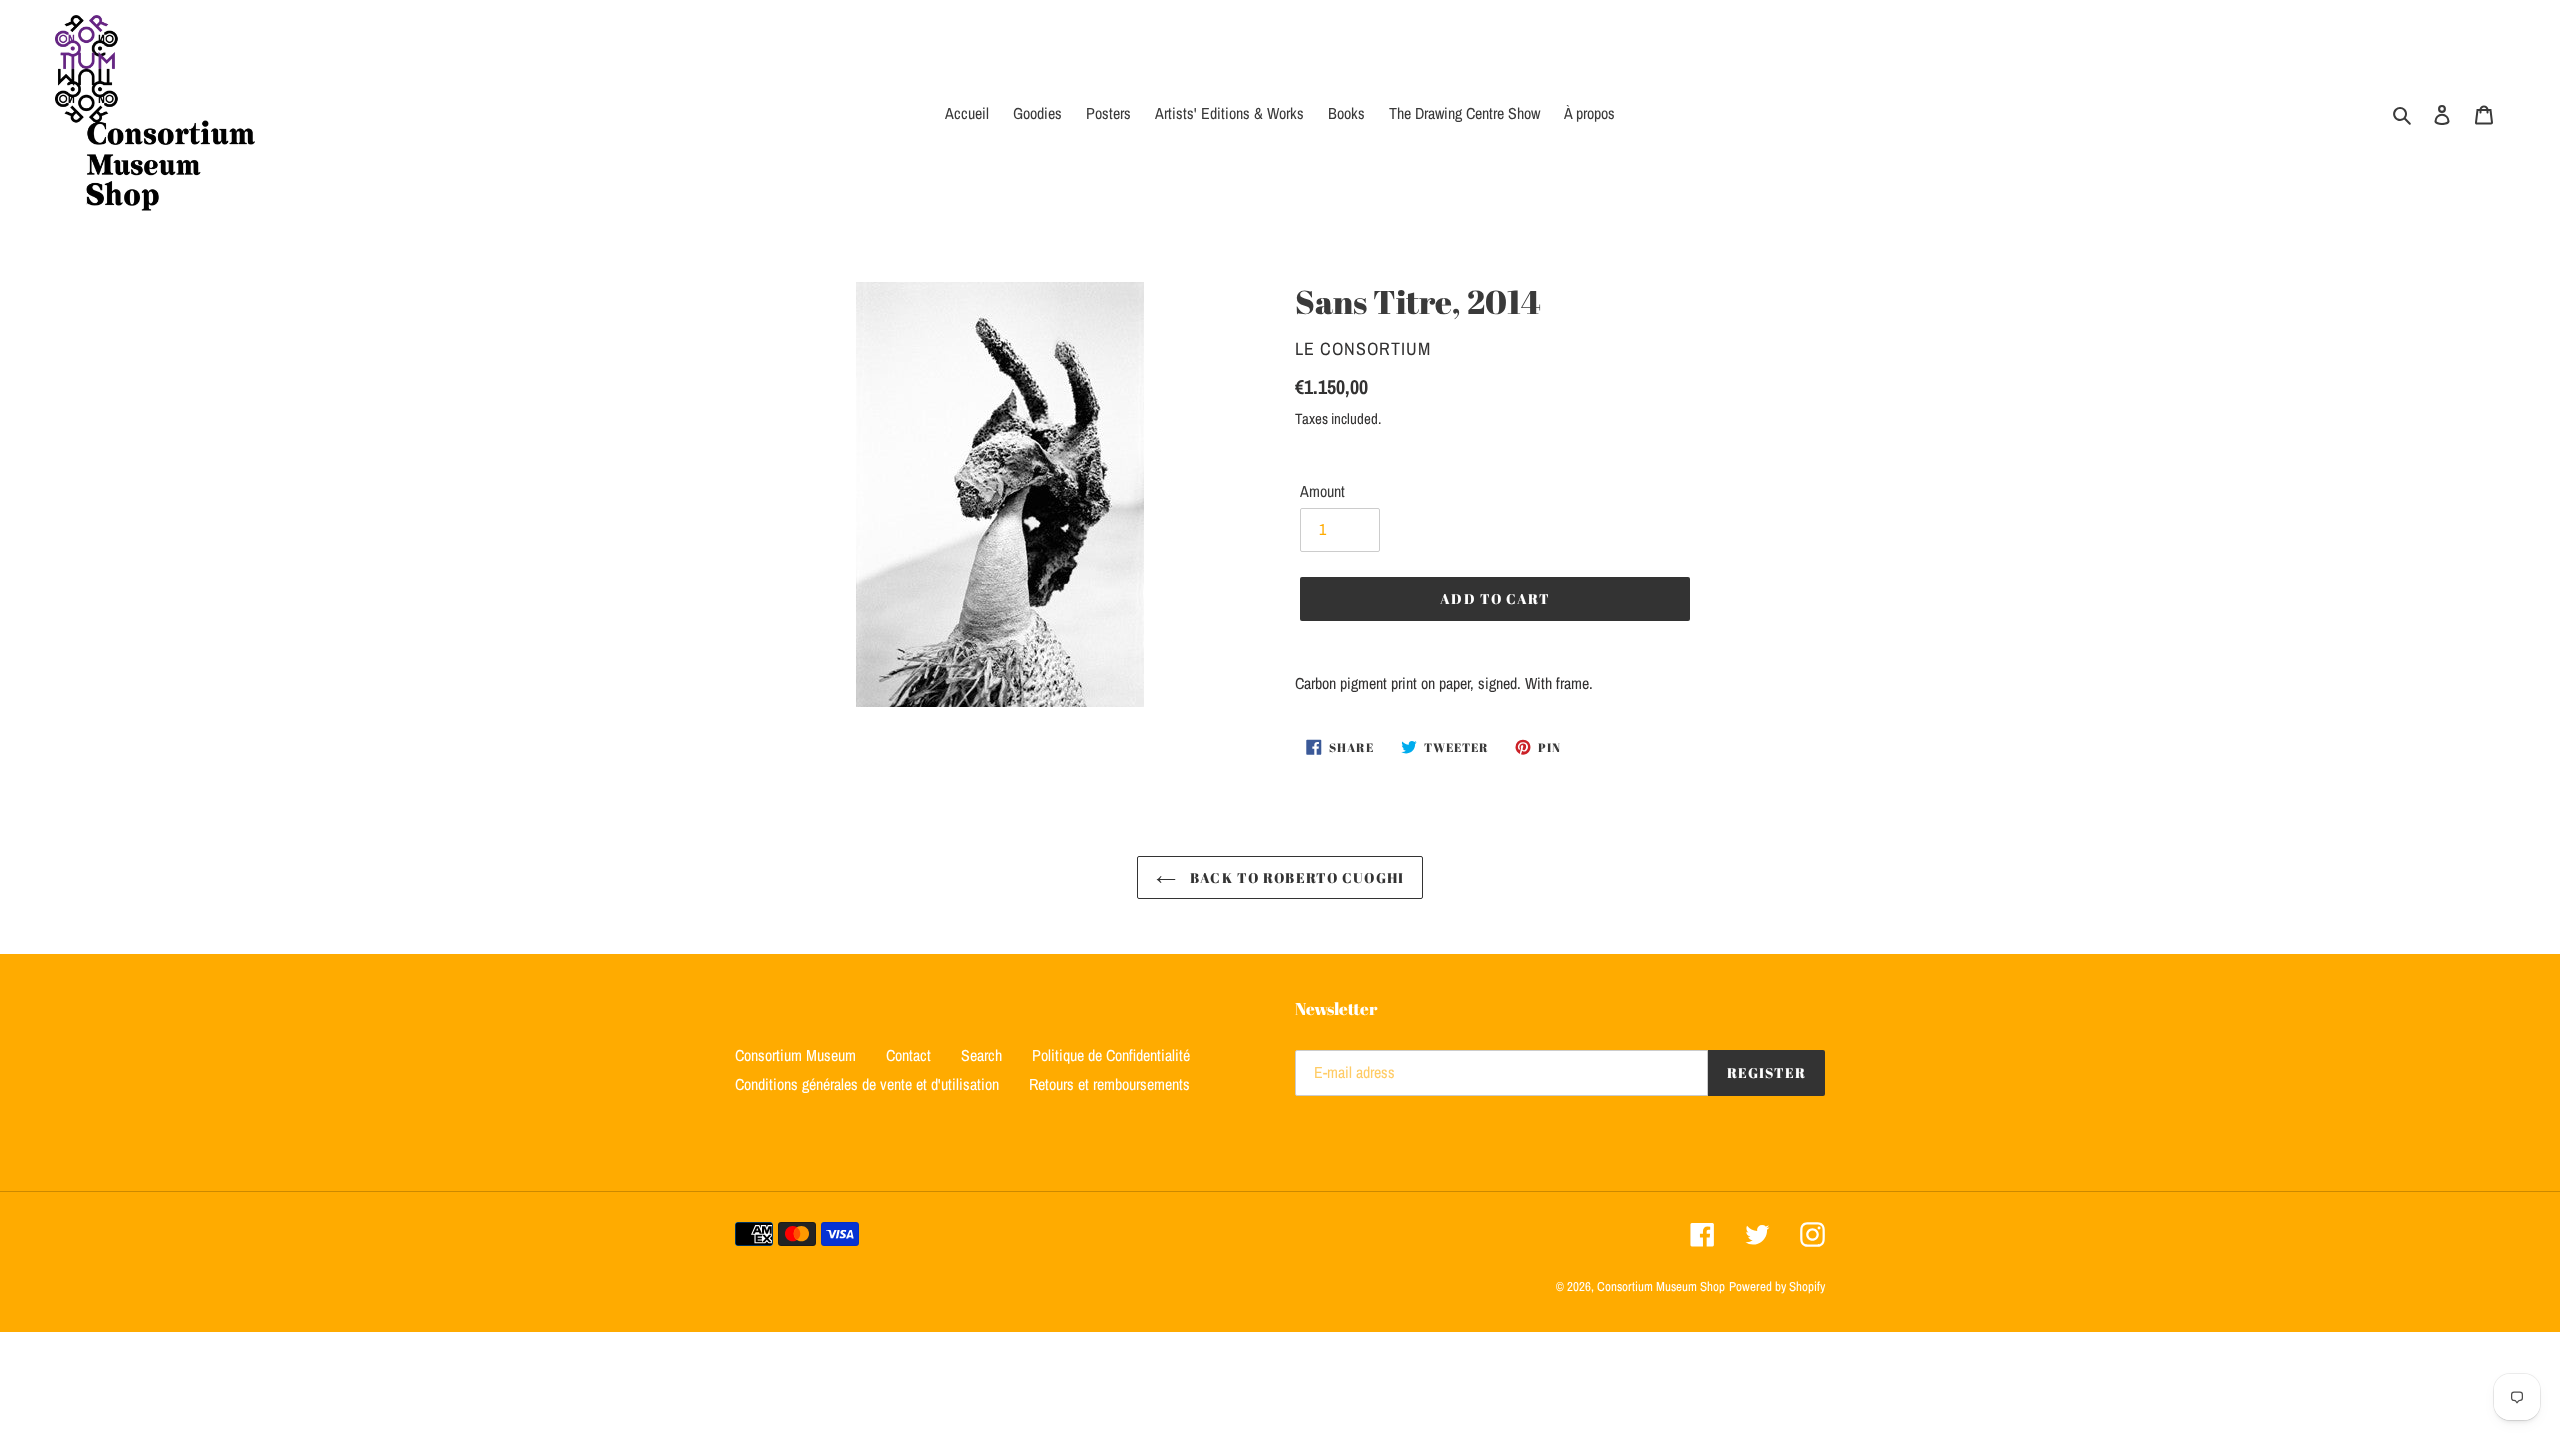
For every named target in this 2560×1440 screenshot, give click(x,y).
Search (981, 1055)
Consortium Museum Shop (1661, 1286)
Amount (1322, 491)
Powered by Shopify (1777, 1286)
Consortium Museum (795, 1055)
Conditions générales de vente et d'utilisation (867, 1084)
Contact (908, 1055)
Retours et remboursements (1109, 1084)
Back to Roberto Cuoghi (1295, 877)
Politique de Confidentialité (1111, 1055)
